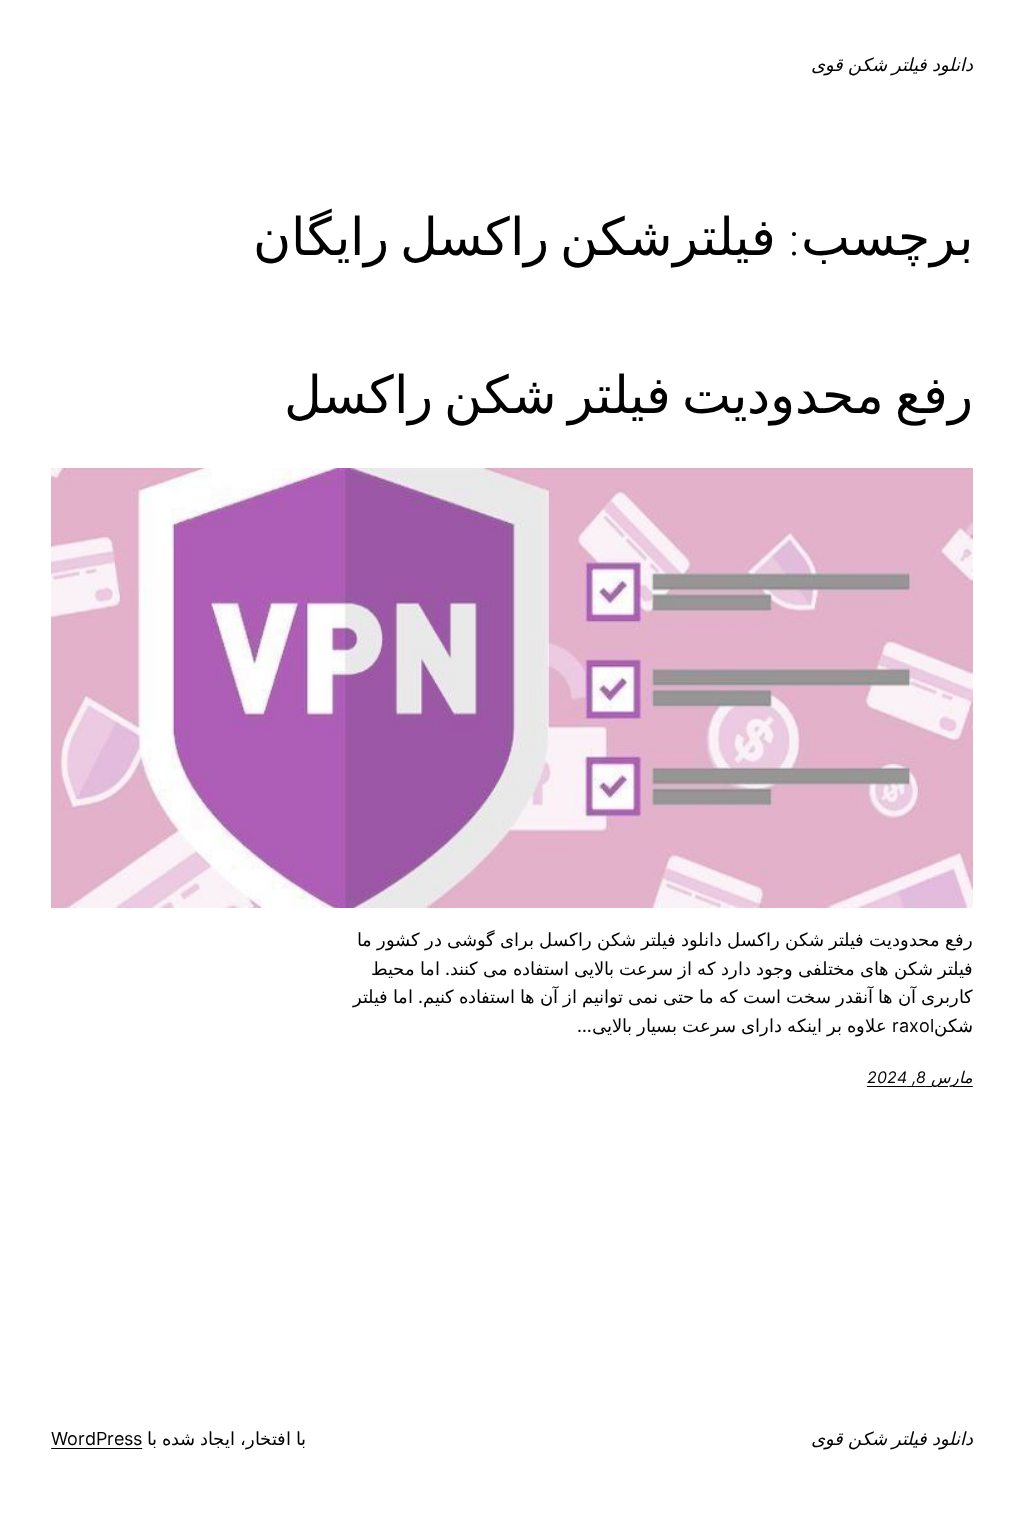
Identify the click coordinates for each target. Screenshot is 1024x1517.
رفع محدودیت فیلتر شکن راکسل (628, 395)
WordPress (96, 1438)
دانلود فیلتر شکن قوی (892, 64)
